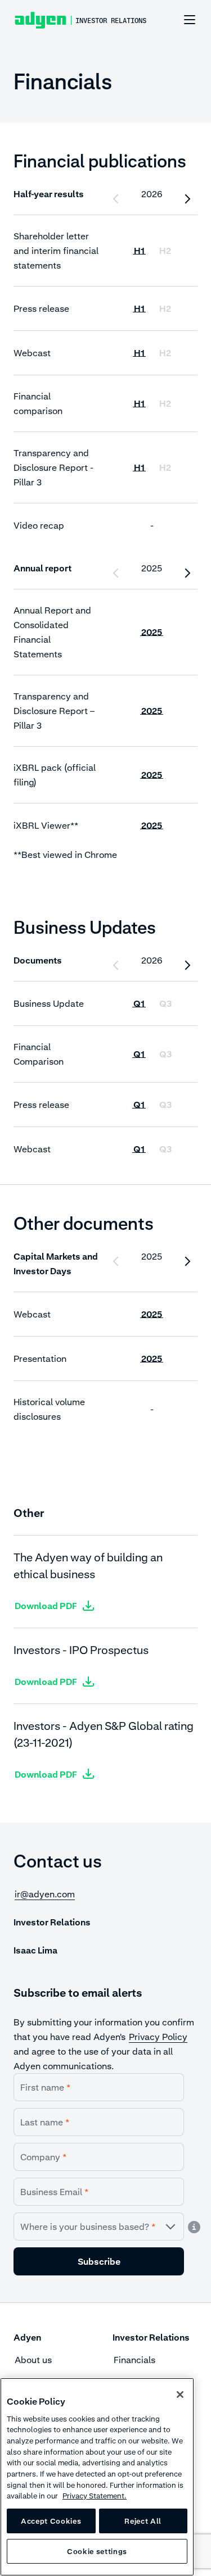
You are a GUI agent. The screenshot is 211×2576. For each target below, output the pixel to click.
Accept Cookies (51, 2521)
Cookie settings (97, 2551)
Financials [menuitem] (134, 2360)
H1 (139, 251)
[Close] (180, 2395)
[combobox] (99, 2227)
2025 (152, 632)
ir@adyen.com (45, 1894)
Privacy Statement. (95, 2496)
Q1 (139, 1003)
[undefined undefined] (183, 20)
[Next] (187, 199)
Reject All (143, 2521)
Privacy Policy (158, 2037)
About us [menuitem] (33, 2360)
